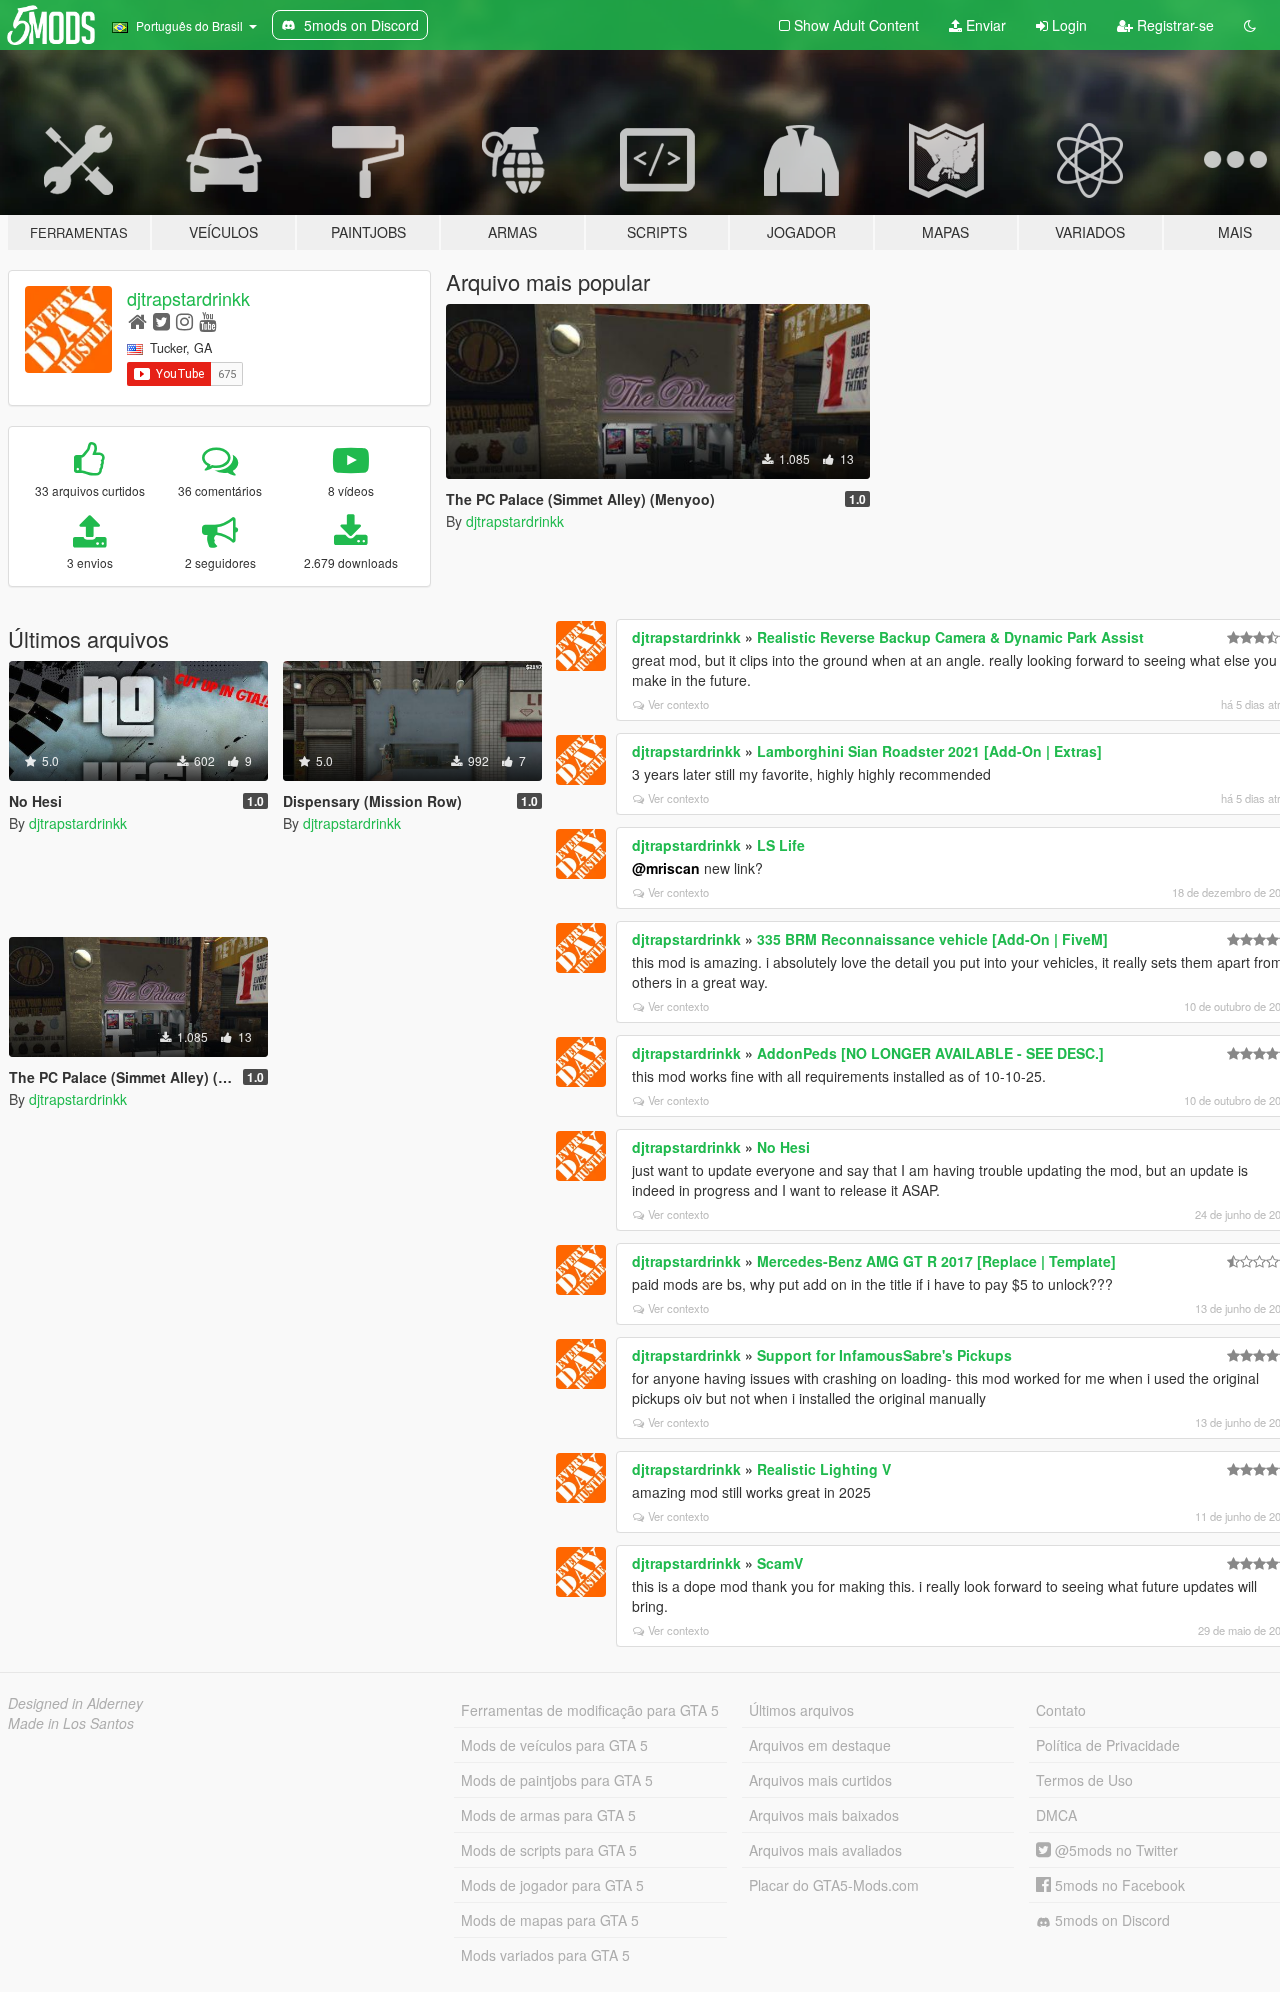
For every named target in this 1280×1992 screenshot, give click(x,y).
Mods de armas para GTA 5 (548, 1815)
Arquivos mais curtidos (820, 1780)
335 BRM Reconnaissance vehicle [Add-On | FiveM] (932, 939)
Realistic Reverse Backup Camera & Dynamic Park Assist (950, 637)
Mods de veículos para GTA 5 (554, 1745)
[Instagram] (184, 320)
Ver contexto (678, 704)
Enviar (984, 25)
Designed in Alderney (75, 1703)
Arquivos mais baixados (824, 1815)
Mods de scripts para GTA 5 (549, 1850)
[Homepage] (137, 320)
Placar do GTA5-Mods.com (834, 1885)
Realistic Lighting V (824, 1469)
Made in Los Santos (71, 1723)
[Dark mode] (1250, 25)
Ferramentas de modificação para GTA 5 (590, 1710)
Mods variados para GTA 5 (545, 1955)
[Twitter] (161, 320)
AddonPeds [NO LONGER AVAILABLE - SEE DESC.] (930, 1053)
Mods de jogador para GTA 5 (552, 1885)
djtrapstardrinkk (188, 298)
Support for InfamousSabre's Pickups (884, 1355)
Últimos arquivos (801, 1710)
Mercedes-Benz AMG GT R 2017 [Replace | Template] (936, 1261)
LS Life (781, 845)
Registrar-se (1173, 25)
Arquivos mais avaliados (825, 1850)
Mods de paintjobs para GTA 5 (557, 1780)
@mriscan (666, 868)
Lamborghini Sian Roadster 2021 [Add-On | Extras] (929, 751)
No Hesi (783, 1147)
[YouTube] (207, 320)
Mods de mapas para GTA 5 (550, 1920)
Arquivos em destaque (820, 1745)
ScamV (780, 1563)
